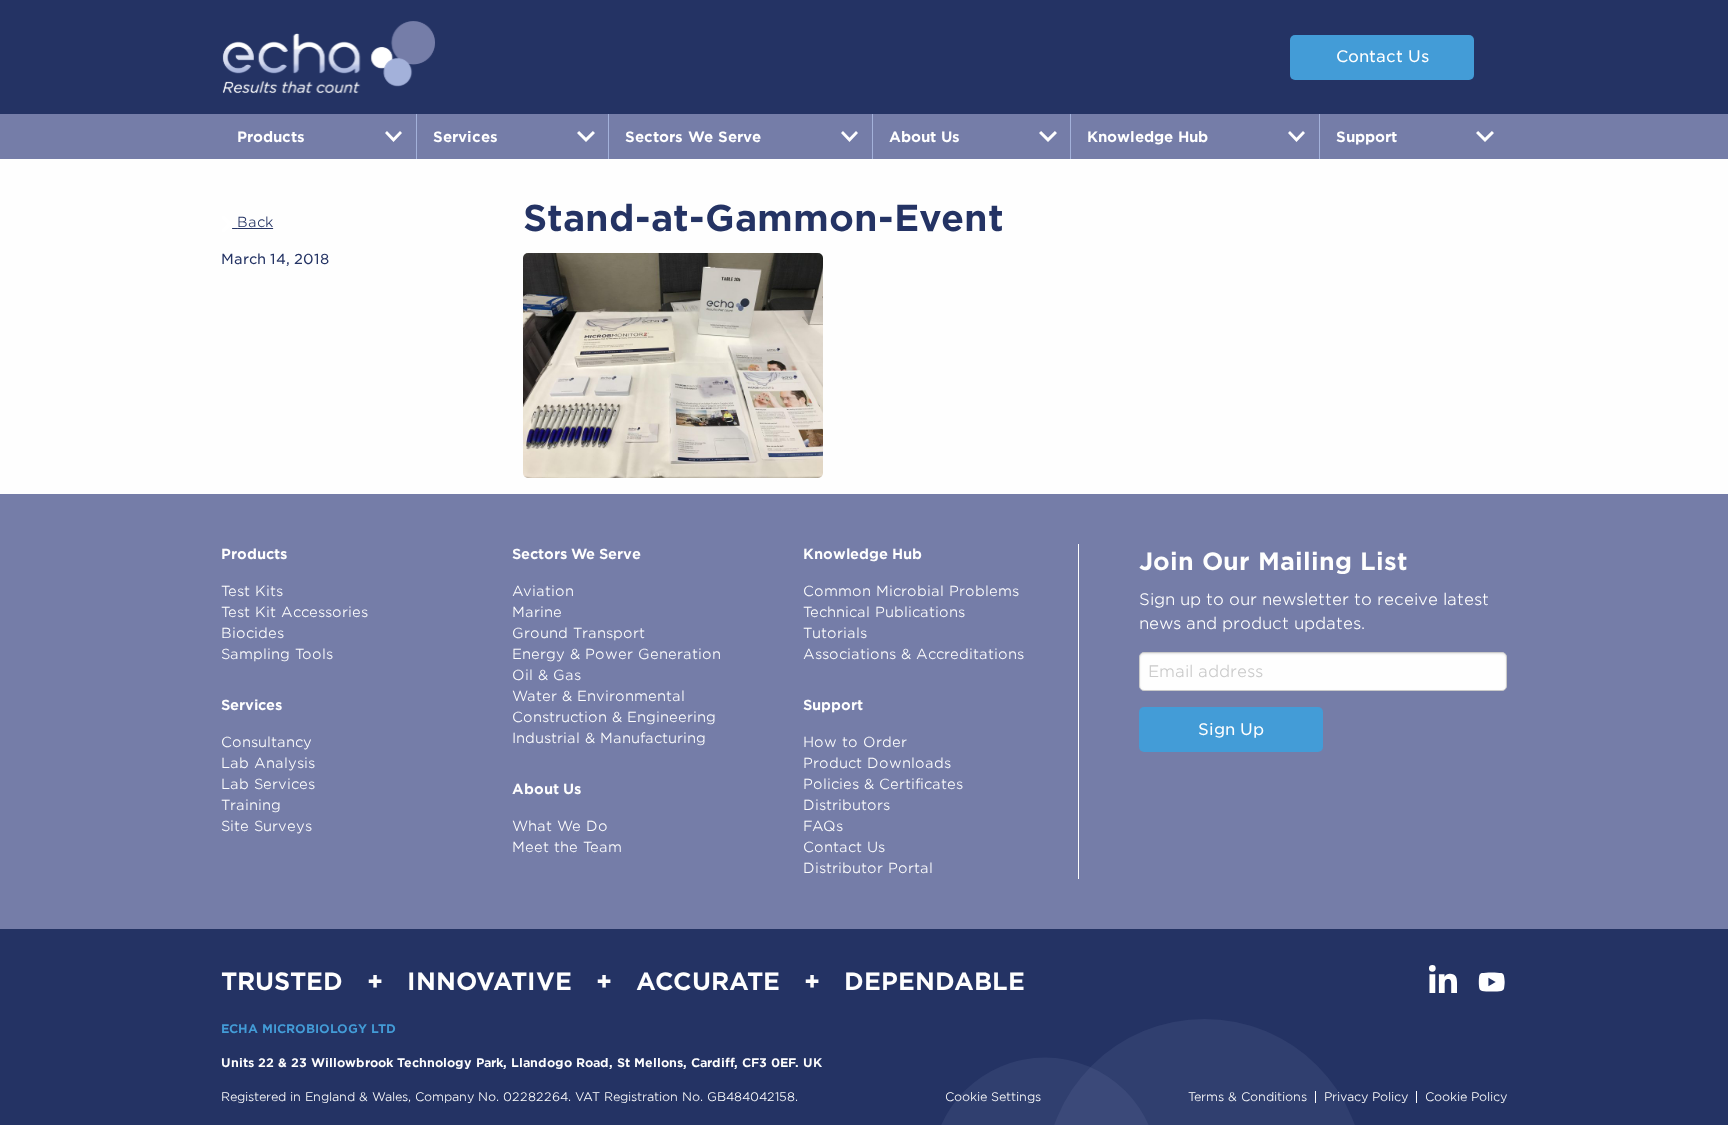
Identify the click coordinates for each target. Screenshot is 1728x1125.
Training (251, 805)
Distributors (846, 805)
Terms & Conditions (1247, 1097)
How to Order (855, 742)
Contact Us (1382, 56)
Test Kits (252, 591)
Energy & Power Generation (616, 654)
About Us (546, 789)
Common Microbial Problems (911, 591)
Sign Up (1231, 729)
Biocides (252, 633)
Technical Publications (884, 612)
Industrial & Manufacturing (609, 738)
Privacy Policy (1366, 1097)
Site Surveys (266, 826)
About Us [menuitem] (924, 136)
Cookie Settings (993, 1096)
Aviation (543, 591)
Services (251, 705)
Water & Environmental (598, 696)
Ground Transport (578, 633)
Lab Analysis (268, 763)
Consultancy (266, 742)
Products (254, 554)
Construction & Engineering (614, 717)
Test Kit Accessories (294, 612)
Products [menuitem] (271, 136)
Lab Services (268, 784)
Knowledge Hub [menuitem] (1147, 136)
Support (833, 705)
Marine (537, 612)
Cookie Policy (1466, 1097)
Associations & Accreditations (913, 654)
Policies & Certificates (883, 784)
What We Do (560, 826)
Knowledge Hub (862, 554)
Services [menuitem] (465, 136)
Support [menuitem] (1366, 136)
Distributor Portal (868, 868)
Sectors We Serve (576, 554)
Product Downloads (877, 763)
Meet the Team (567, 847)
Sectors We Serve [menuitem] (693, 136)
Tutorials (835, 633)
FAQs (823, 826)
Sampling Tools (277, 654)
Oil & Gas (546, 675)
